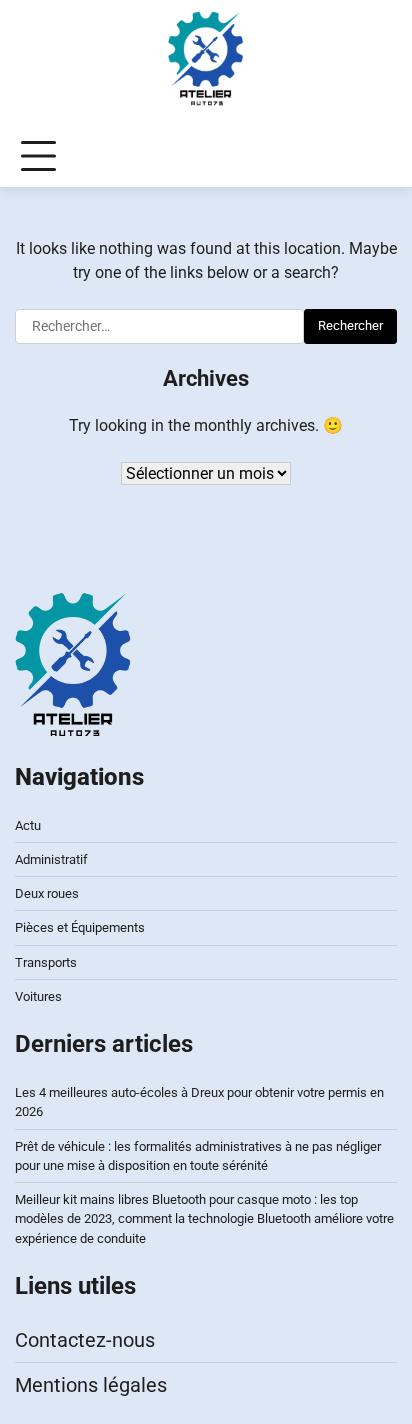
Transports (46, 962)
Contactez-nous (85, 1340)
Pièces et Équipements (80, 927)
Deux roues (47, 893)
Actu (28, 825)
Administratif (51, 859)
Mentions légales (91, 1385)
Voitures (38, 996)
